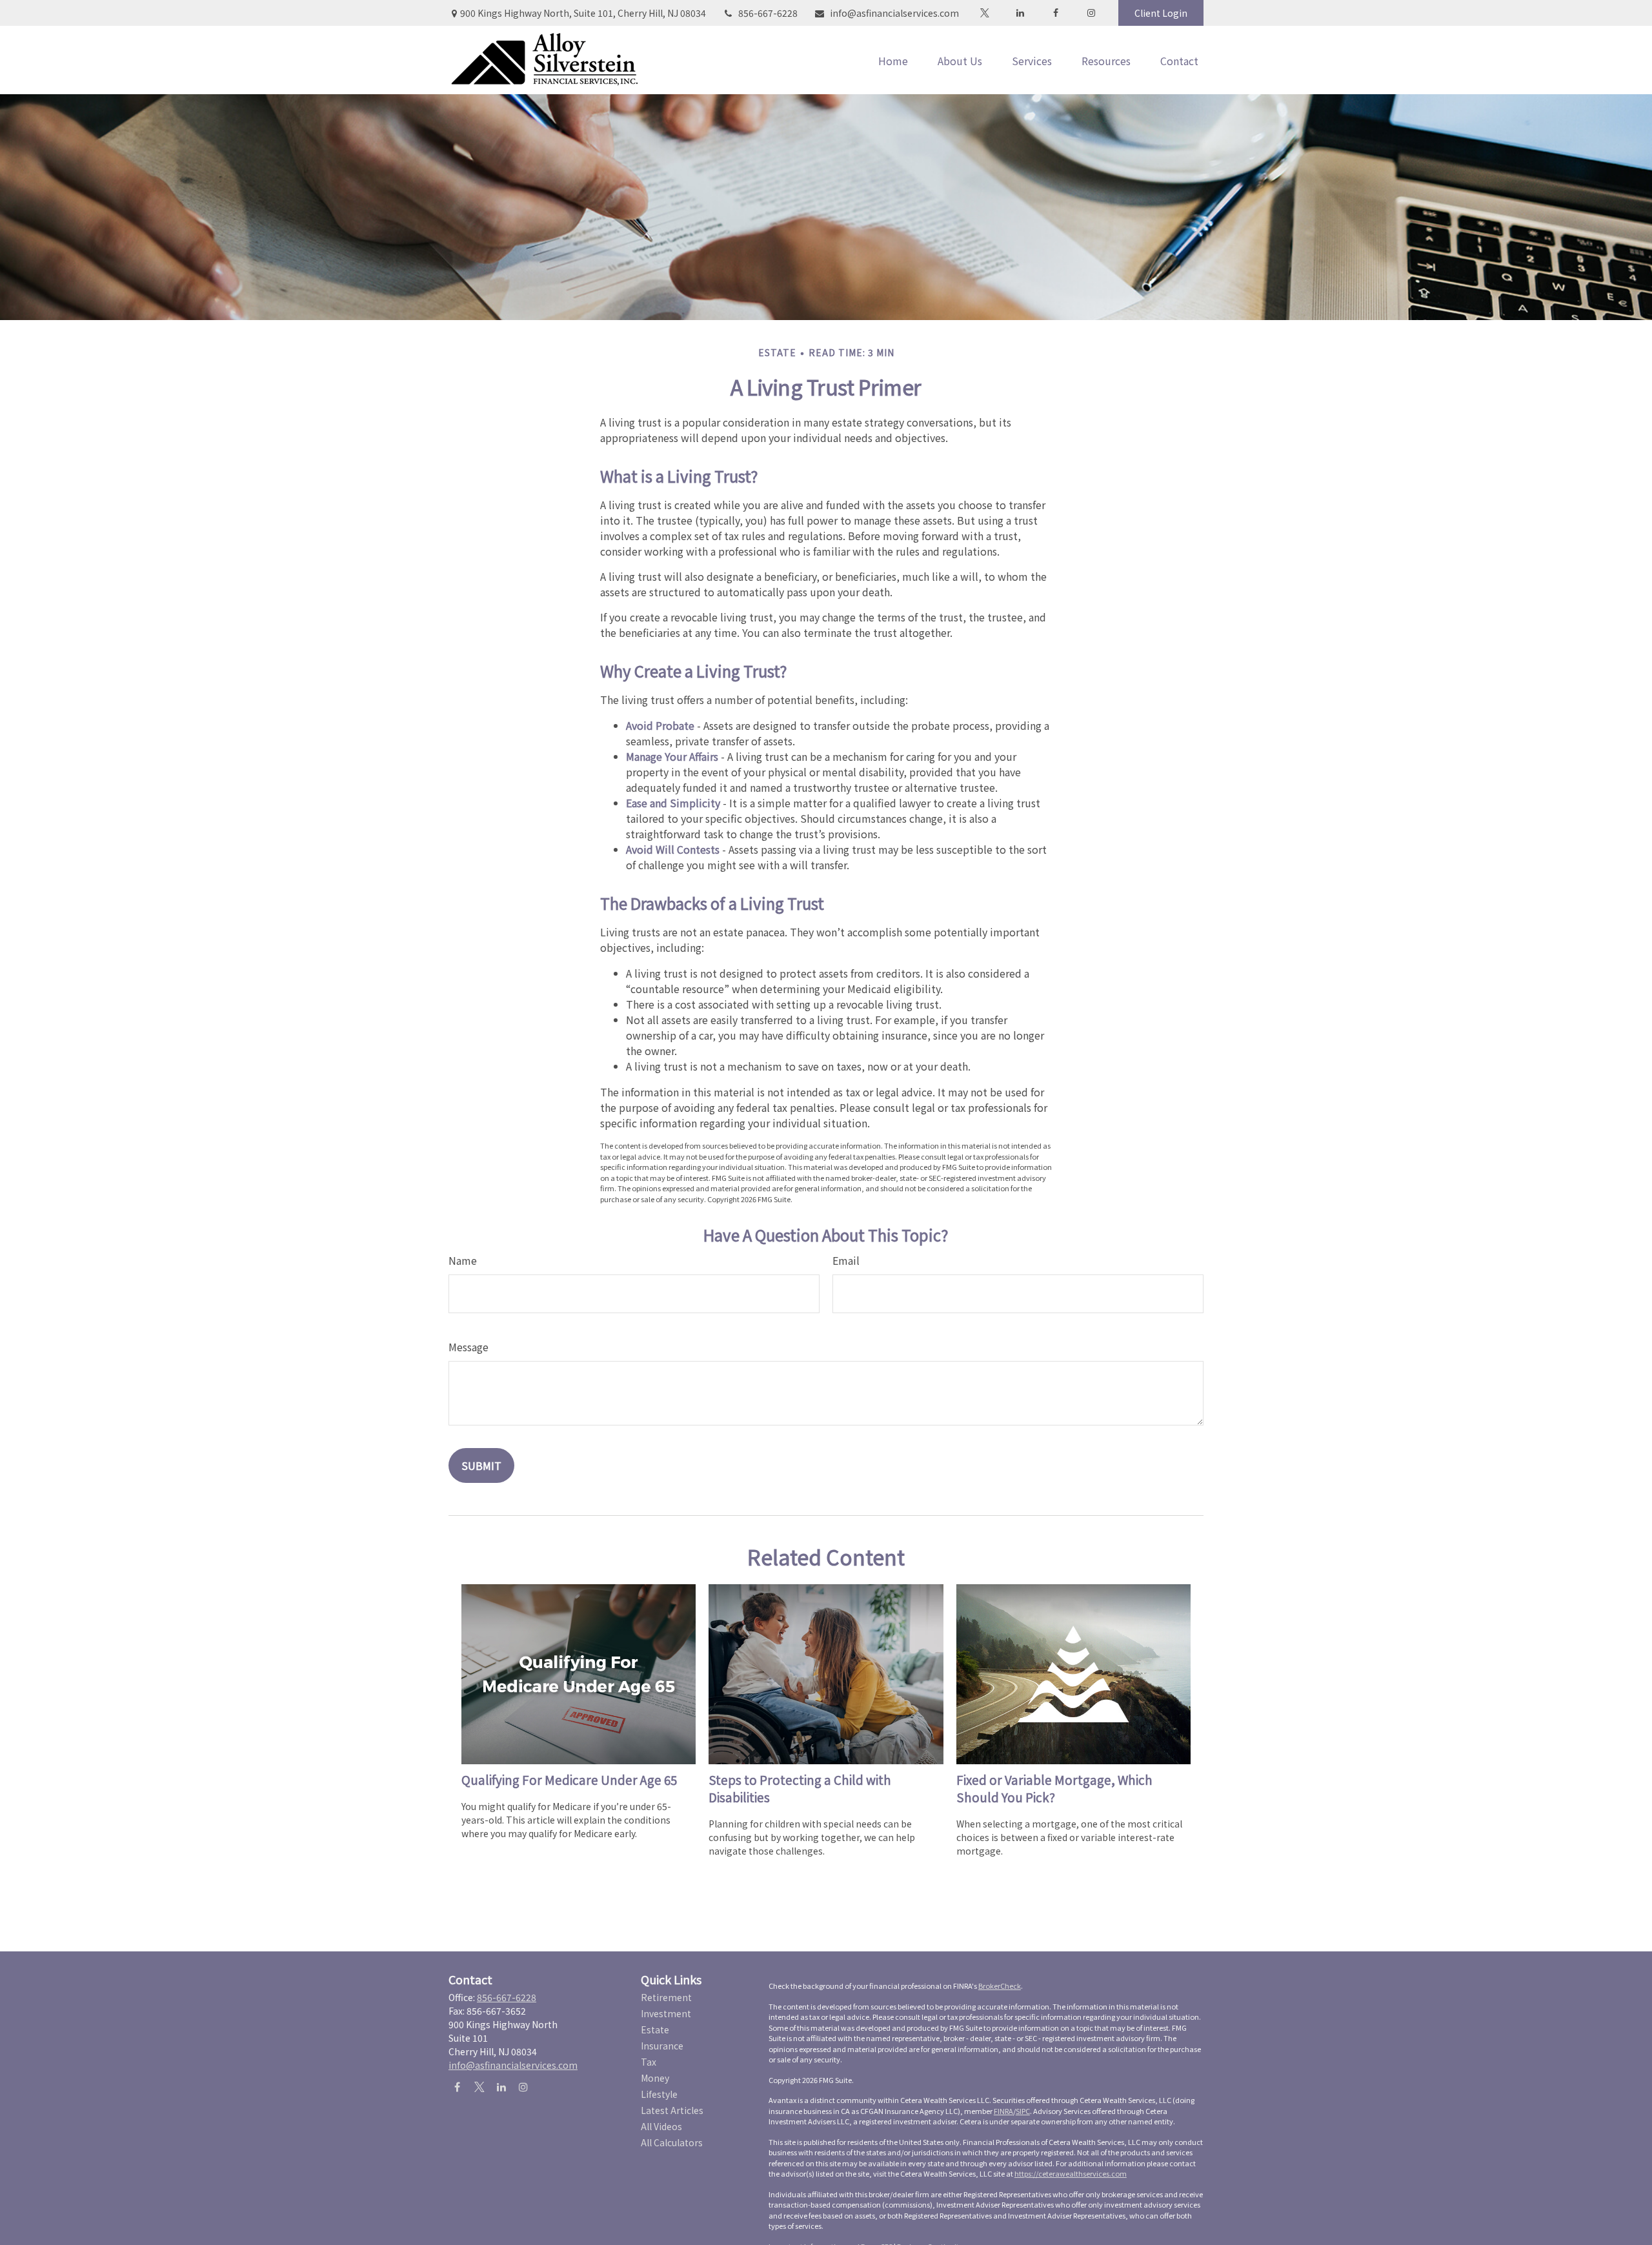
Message (468, 1347)
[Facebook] (1055, 13)
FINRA (1003, 2111)
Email (846, 1260)
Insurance (662, 2046)
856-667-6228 (768, 13)
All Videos (661, 2126)
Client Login (1161, 13)
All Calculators (672, 2142)
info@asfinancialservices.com (894, 13)
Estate (655, 2029)
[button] (893, 60)
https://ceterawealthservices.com (1071, 2173)
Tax (649, 2062)
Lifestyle (659, 2094)
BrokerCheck (1000, 1986)
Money (655, 2078)
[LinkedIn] (1020, 13)
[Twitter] (984, 13)
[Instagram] (523, 2087)
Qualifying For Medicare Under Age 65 (569, 1779)
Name (463, 1260)
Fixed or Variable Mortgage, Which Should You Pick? (1054, 1788)
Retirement (666, 1997)
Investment (666, 2013)
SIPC (1023, 2111)
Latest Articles (672, 2110)
